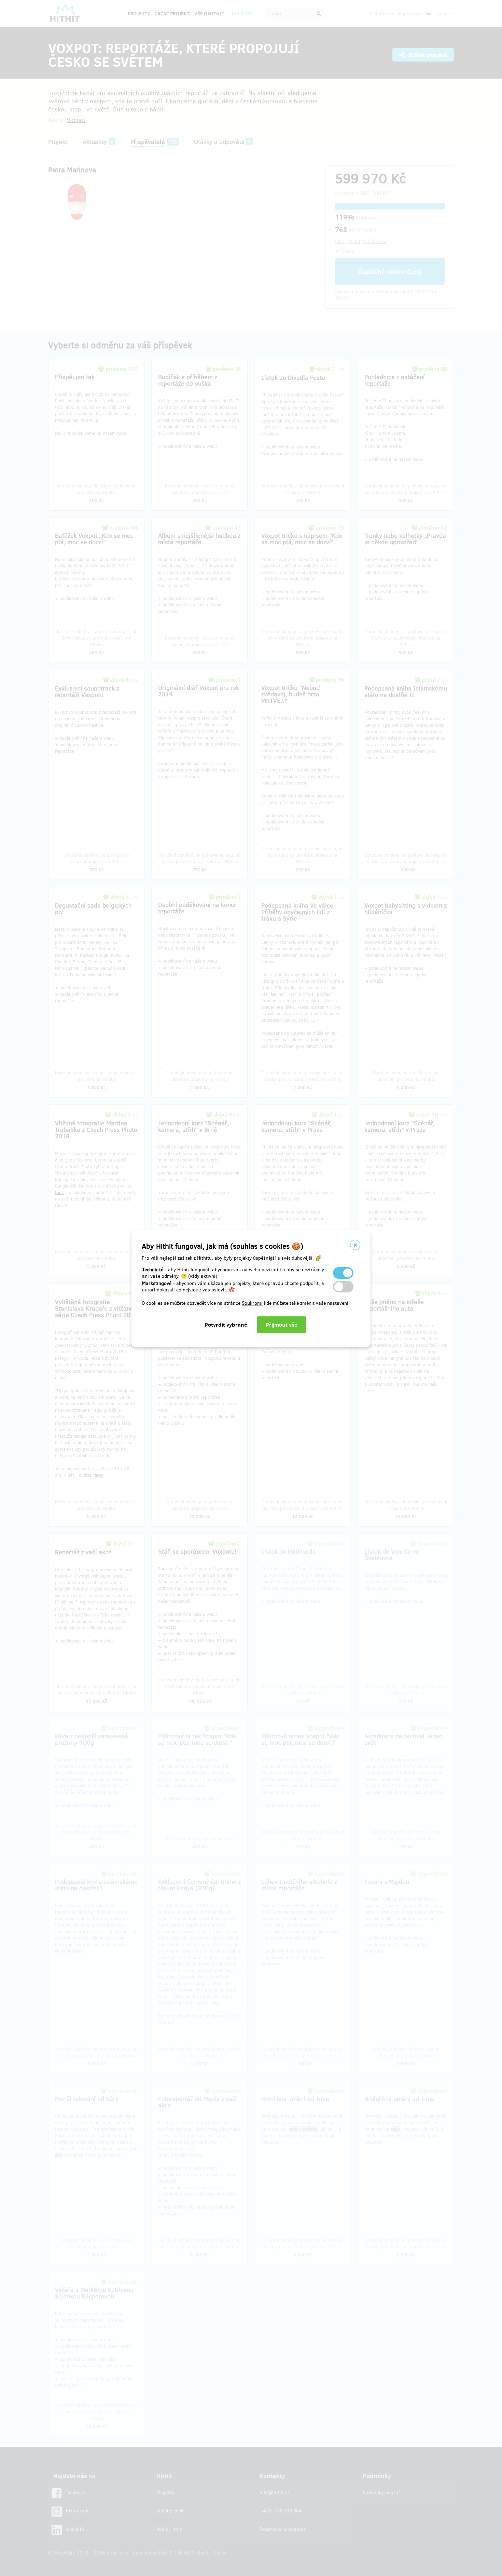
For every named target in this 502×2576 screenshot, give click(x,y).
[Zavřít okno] (355, 1245)
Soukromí (252, 1303)
